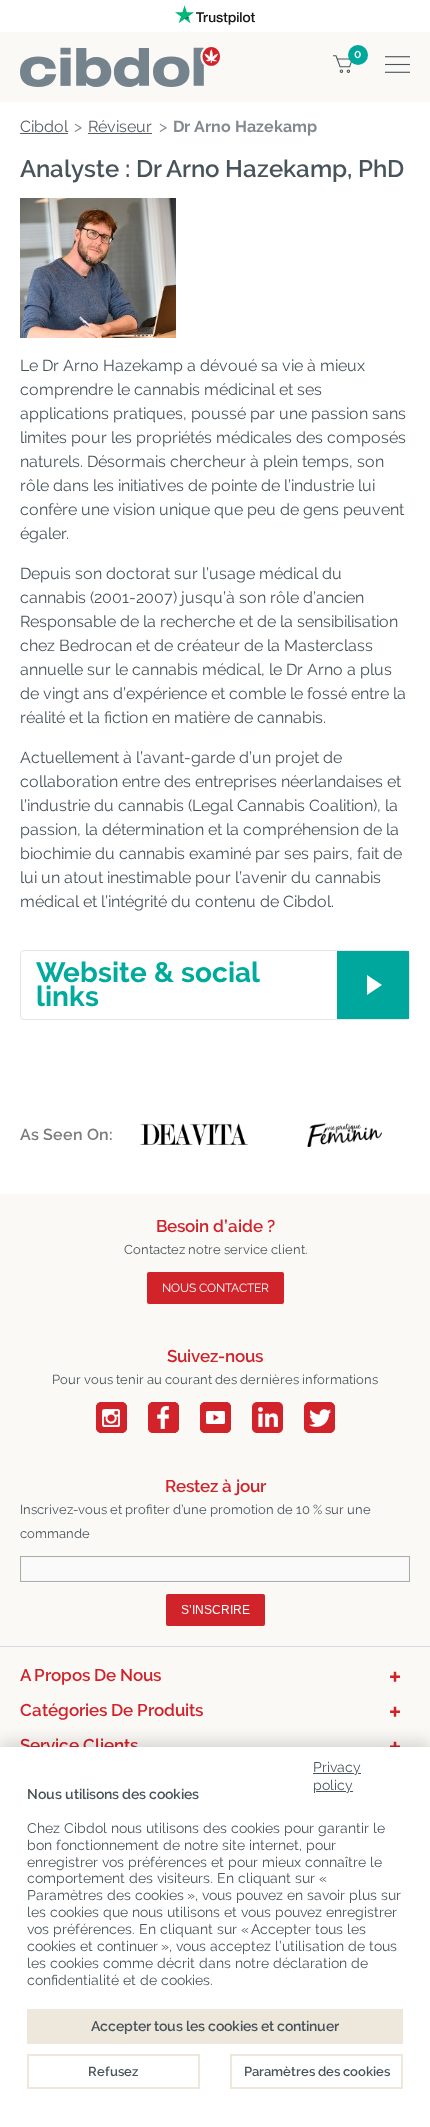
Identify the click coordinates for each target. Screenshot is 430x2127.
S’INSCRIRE (215, 1610)
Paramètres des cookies (317, 2071)
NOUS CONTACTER (215, 1288)
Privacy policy (337, 1772)
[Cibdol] (120, 58)
